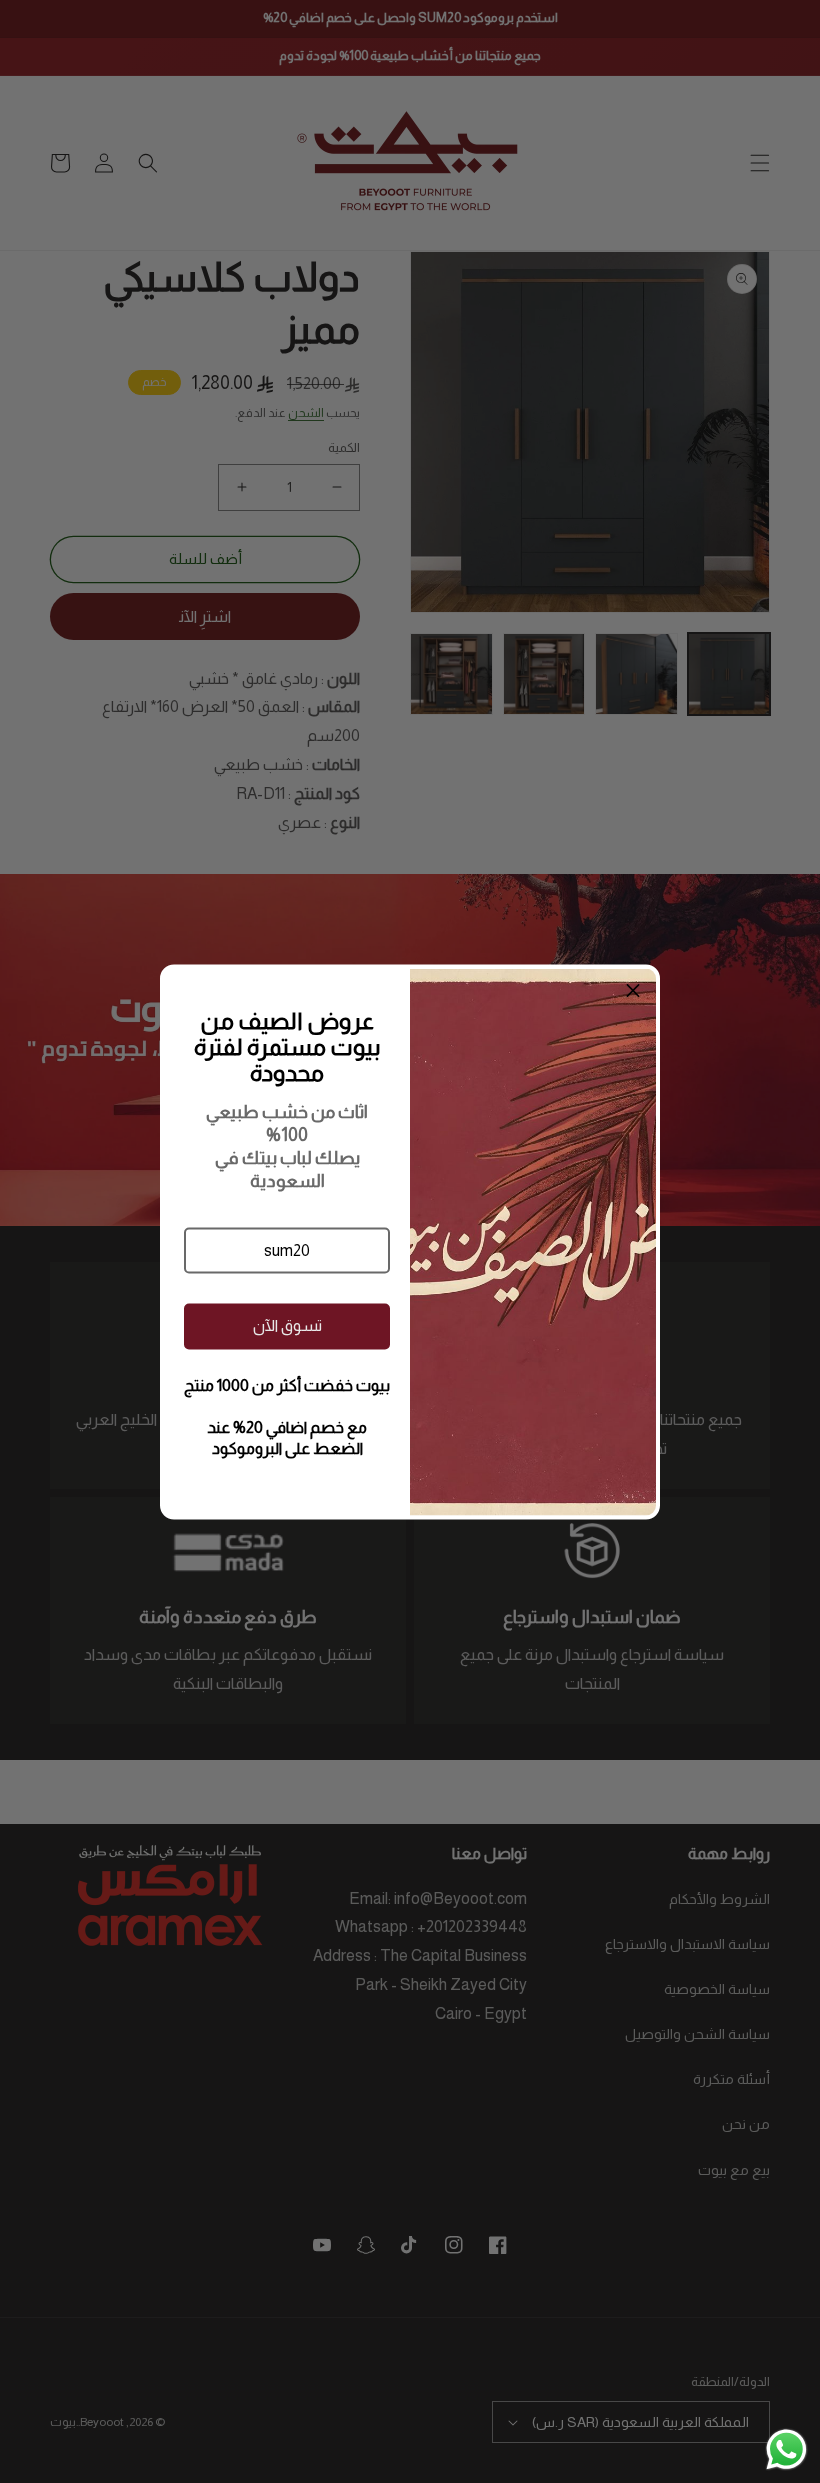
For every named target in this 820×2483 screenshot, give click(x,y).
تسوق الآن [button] (287, 1325)
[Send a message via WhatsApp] (786, 2449)
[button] (287, 1250)
